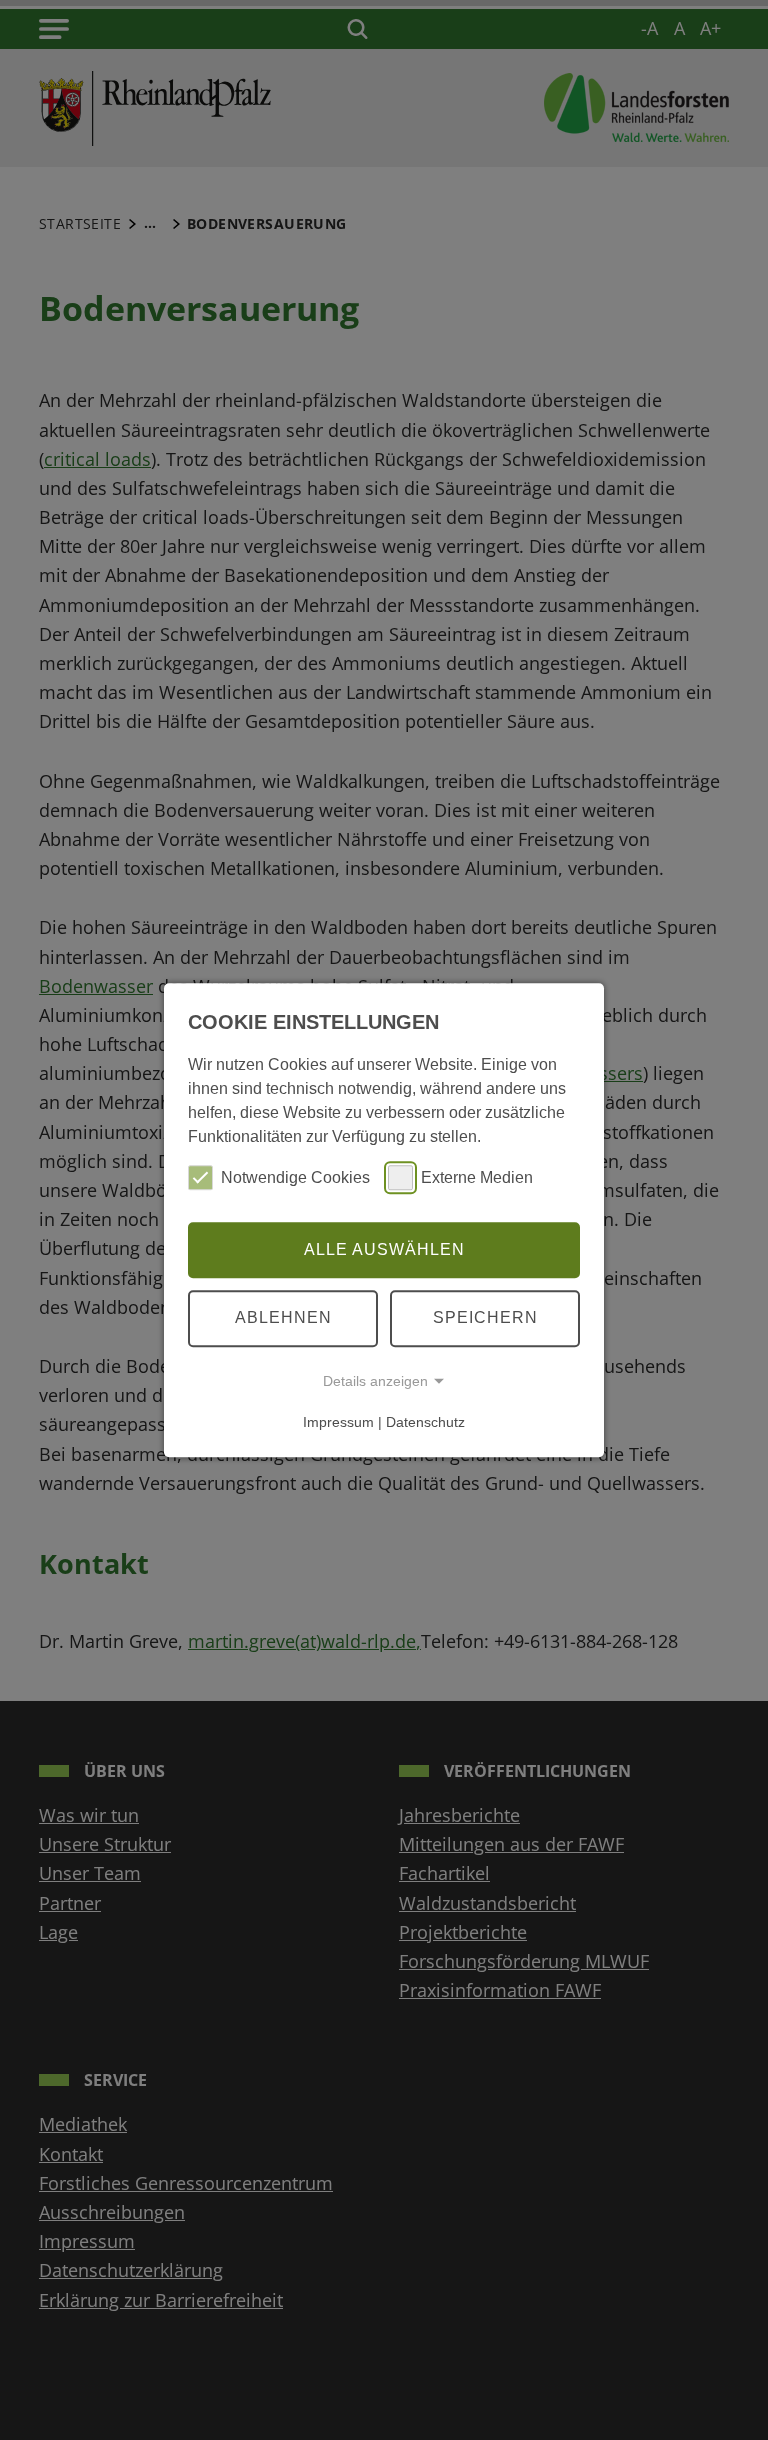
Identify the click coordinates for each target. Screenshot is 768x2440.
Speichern (485, 1317)
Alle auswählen (384, 1249)
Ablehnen (283, 1317)
